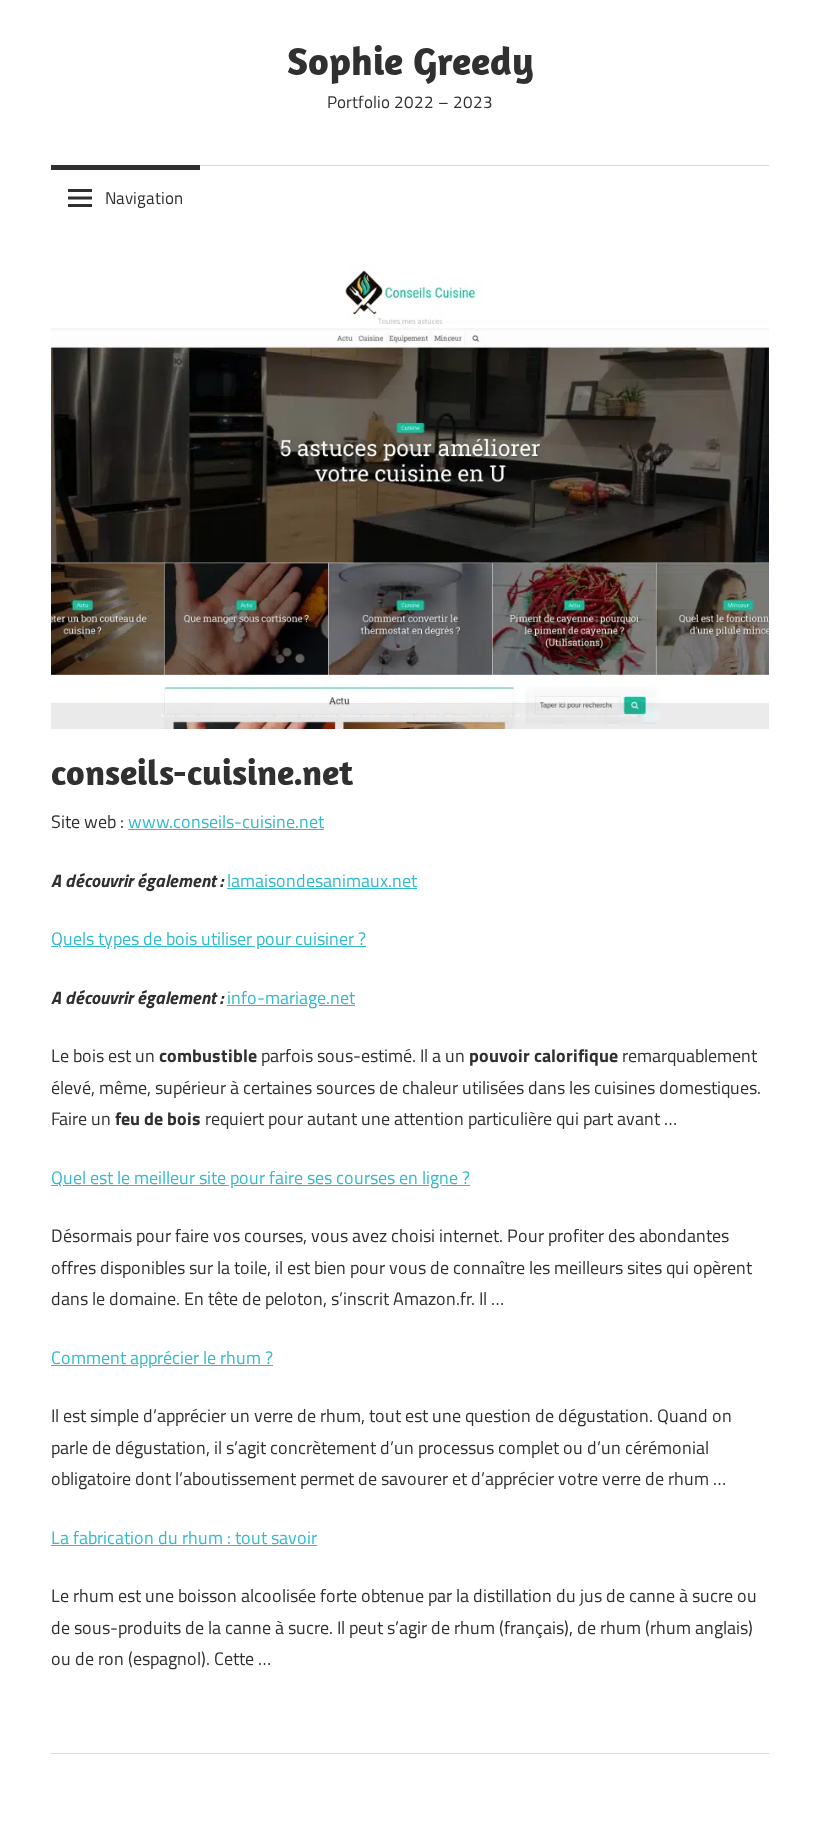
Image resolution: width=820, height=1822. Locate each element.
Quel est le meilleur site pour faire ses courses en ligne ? (260, 1177)
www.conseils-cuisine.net (226, 821)
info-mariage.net (291, 997)
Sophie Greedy (410, 60)
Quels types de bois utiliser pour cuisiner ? (208, 938)
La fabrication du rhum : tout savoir (184, 1537)
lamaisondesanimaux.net (322, 880)
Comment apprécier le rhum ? (162, 1357)
